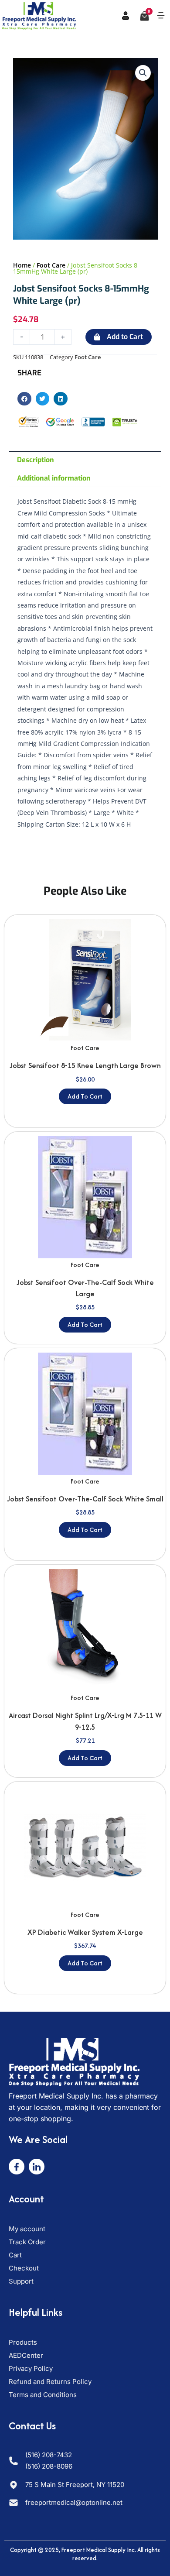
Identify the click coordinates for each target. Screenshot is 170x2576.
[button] (161, 16)
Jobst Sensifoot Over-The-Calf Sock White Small (85, 1499)
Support (21, 2281)
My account (27, 2229)
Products (23, 2342)
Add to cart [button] (85, 1096)
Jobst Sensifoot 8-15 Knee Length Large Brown (85, 1065)
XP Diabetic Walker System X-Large (85, 1932)
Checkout (24, 2268)
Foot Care (51, 265)
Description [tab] (36, 460)
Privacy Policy (31, 2368)
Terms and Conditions (43, 2395)
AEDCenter (26, 2355)
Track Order (27, 2242)
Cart (15, 2255)
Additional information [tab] (54, 478)
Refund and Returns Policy (50, 2382)
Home (22, 265)
